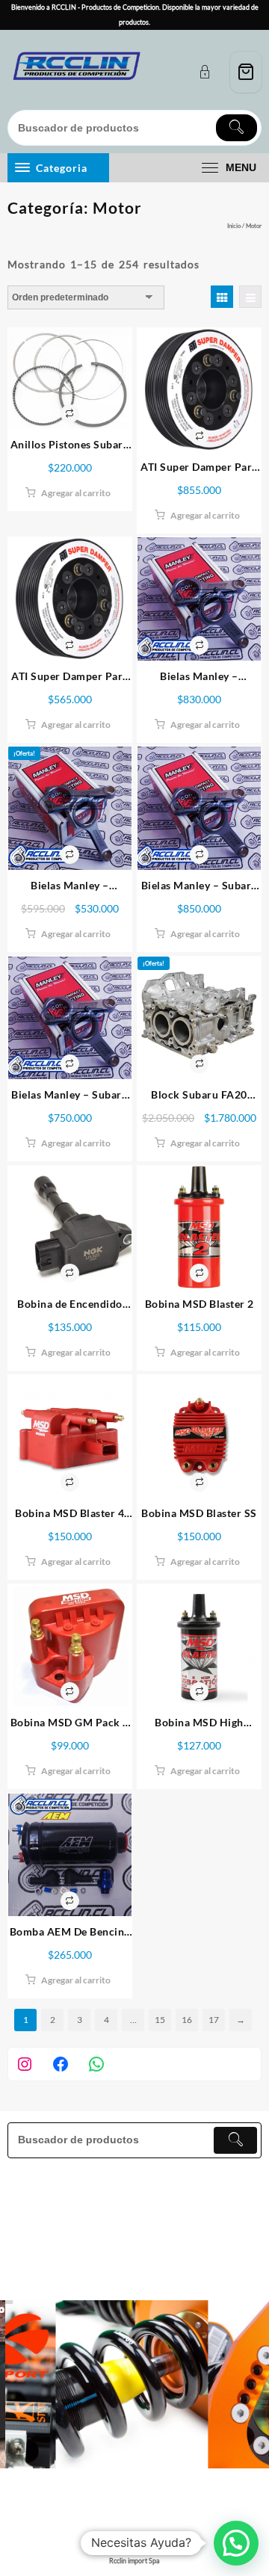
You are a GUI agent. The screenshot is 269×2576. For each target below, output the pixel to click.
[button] (236, 2543)
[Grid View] (222, 297)
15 (160, 2020)
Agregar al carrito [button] (76, 493)
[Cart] (246, 72)
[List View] (250, 297)
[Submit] (236, 128)
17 (214, 2020)
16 (187, 2020)
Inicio (234, 226)
